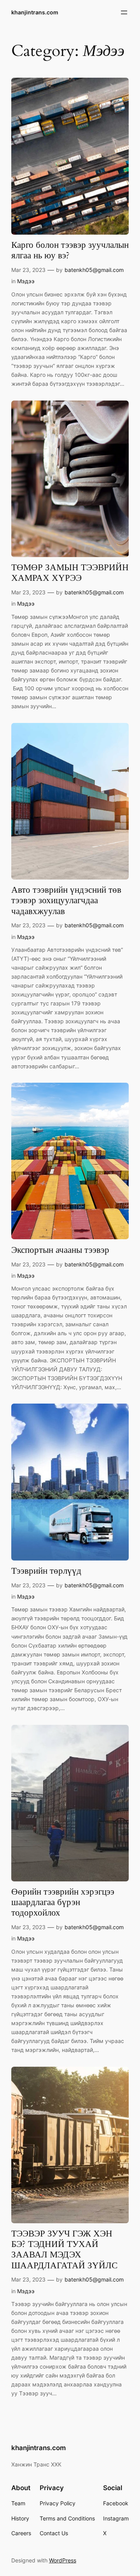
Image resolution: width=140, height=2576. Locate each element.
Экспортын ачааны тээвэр (60, 1250)
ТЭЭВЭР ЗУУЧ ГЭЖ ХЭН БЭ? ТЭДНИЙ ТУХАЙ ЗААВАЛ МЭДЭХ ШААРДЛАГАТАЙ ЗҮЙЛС (64, 2250)
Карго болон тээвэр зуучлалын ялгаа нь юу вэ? (70, 251)
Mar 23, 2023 (28, 270)
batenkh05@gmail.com (94, 270)
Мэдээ (26, 281)
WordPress (63, 2560)
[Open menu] (124, 12)
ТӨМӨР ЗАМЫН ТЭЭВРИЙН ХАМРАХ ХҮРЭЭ (70, 573)
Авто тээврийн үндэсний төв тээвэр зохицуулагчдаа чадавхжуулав (66, 901)
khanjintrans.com (35, 12)
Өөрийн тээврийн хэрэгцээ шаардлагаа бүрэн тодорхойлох (63, 1903)
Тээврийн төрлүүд (46, 1571)
